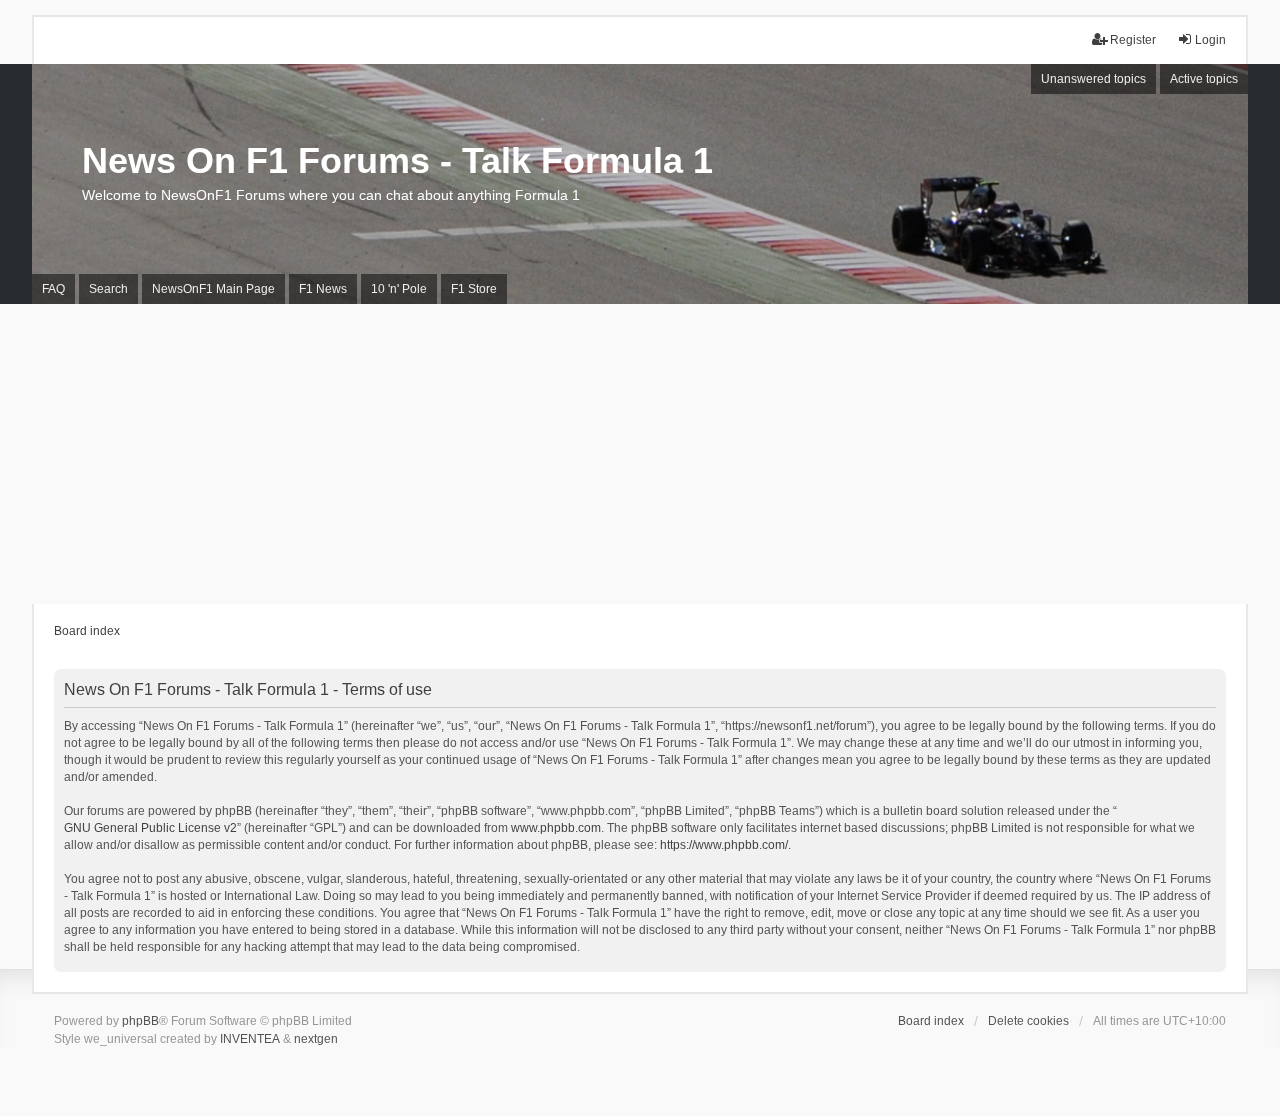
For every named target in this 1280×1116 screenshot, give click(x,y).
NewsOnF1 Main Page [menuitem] (213, 289)
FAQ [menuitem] (53, 289)
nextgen (316, 1039)
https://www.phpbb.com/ (724, 845)
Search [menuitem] (108, 289)
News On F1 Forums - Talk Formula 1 (397, 160)
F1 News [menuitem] (323, 289)
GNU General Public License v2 (150, 828)
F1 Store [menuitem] (474, 289)
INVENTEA (250, 1039)
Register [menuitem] (1133, 40)
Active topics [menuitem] (1204, 79)
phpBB (140, 1021)
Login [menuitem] (1210, 40)
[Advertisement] (640, 454)
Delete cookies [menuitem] (1028, 1021)
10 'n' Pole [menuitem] (399, 289)
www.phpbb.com (556, 828)
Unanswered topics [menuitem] (1093, 79)
